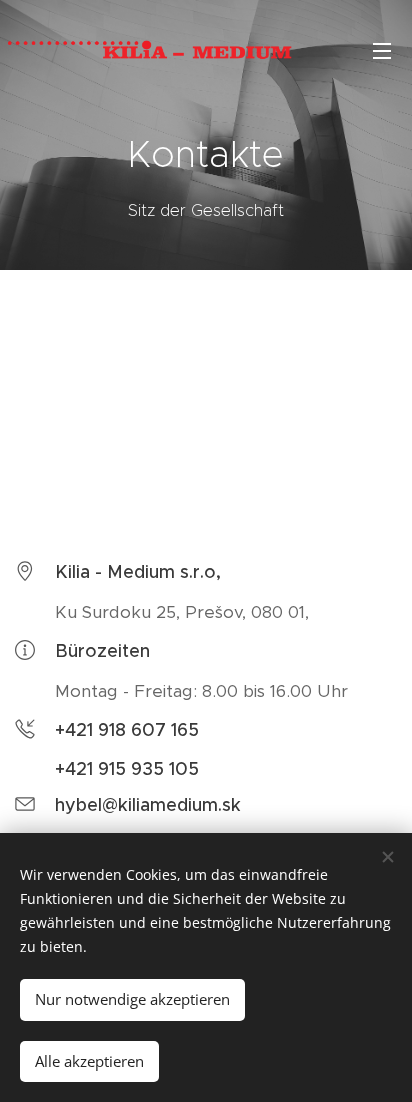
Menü (382, 50)
